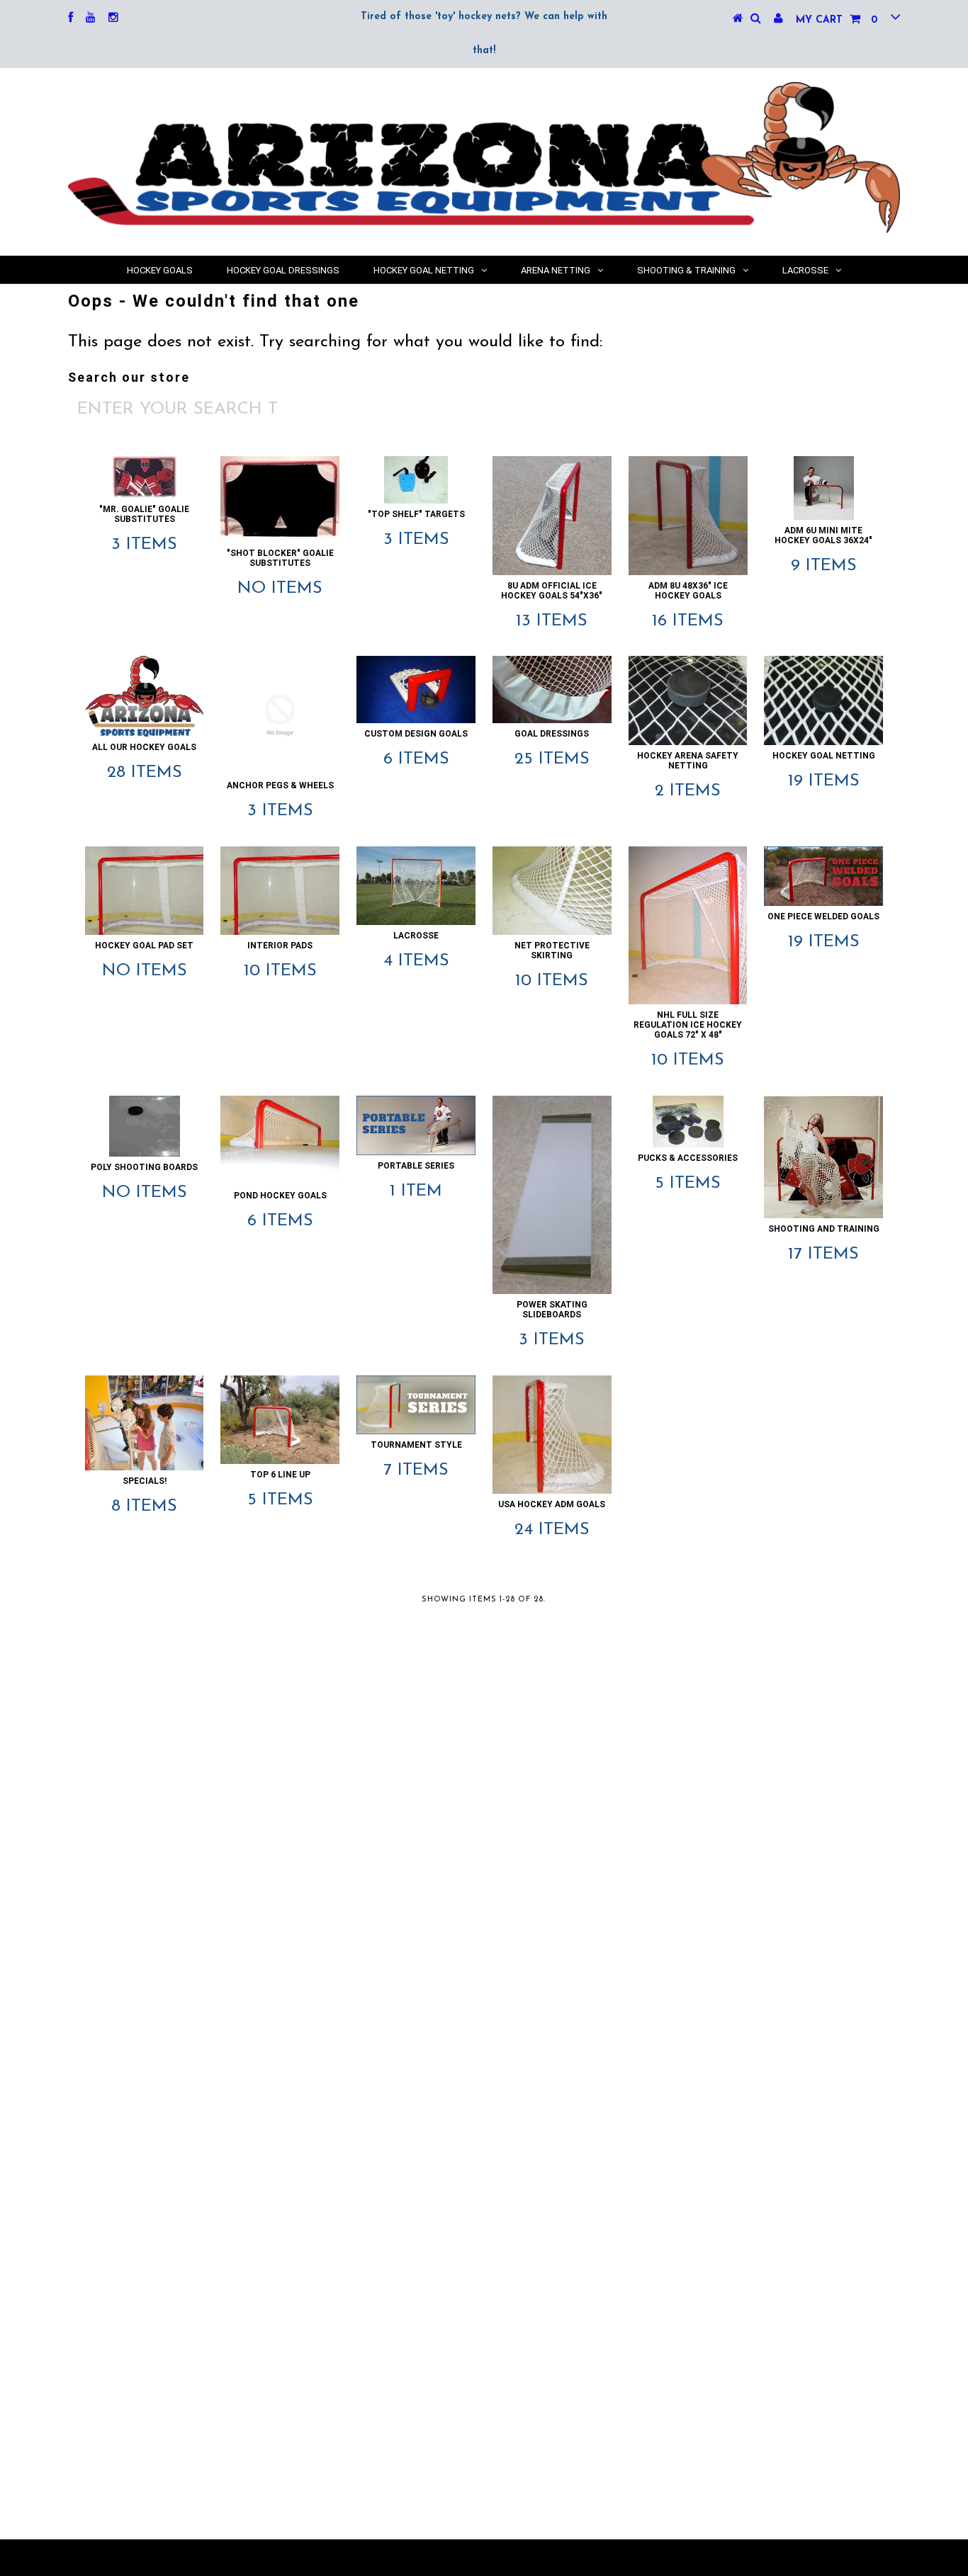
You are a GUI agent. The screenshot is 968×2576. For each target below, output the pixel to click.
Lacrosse (805, 270)
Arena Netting (556, 270)
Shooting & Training (686, 270)
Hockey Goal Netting (424, 270)
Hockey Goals (160, 270)
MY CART (837, 20)
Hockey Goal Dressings (283, 270)
